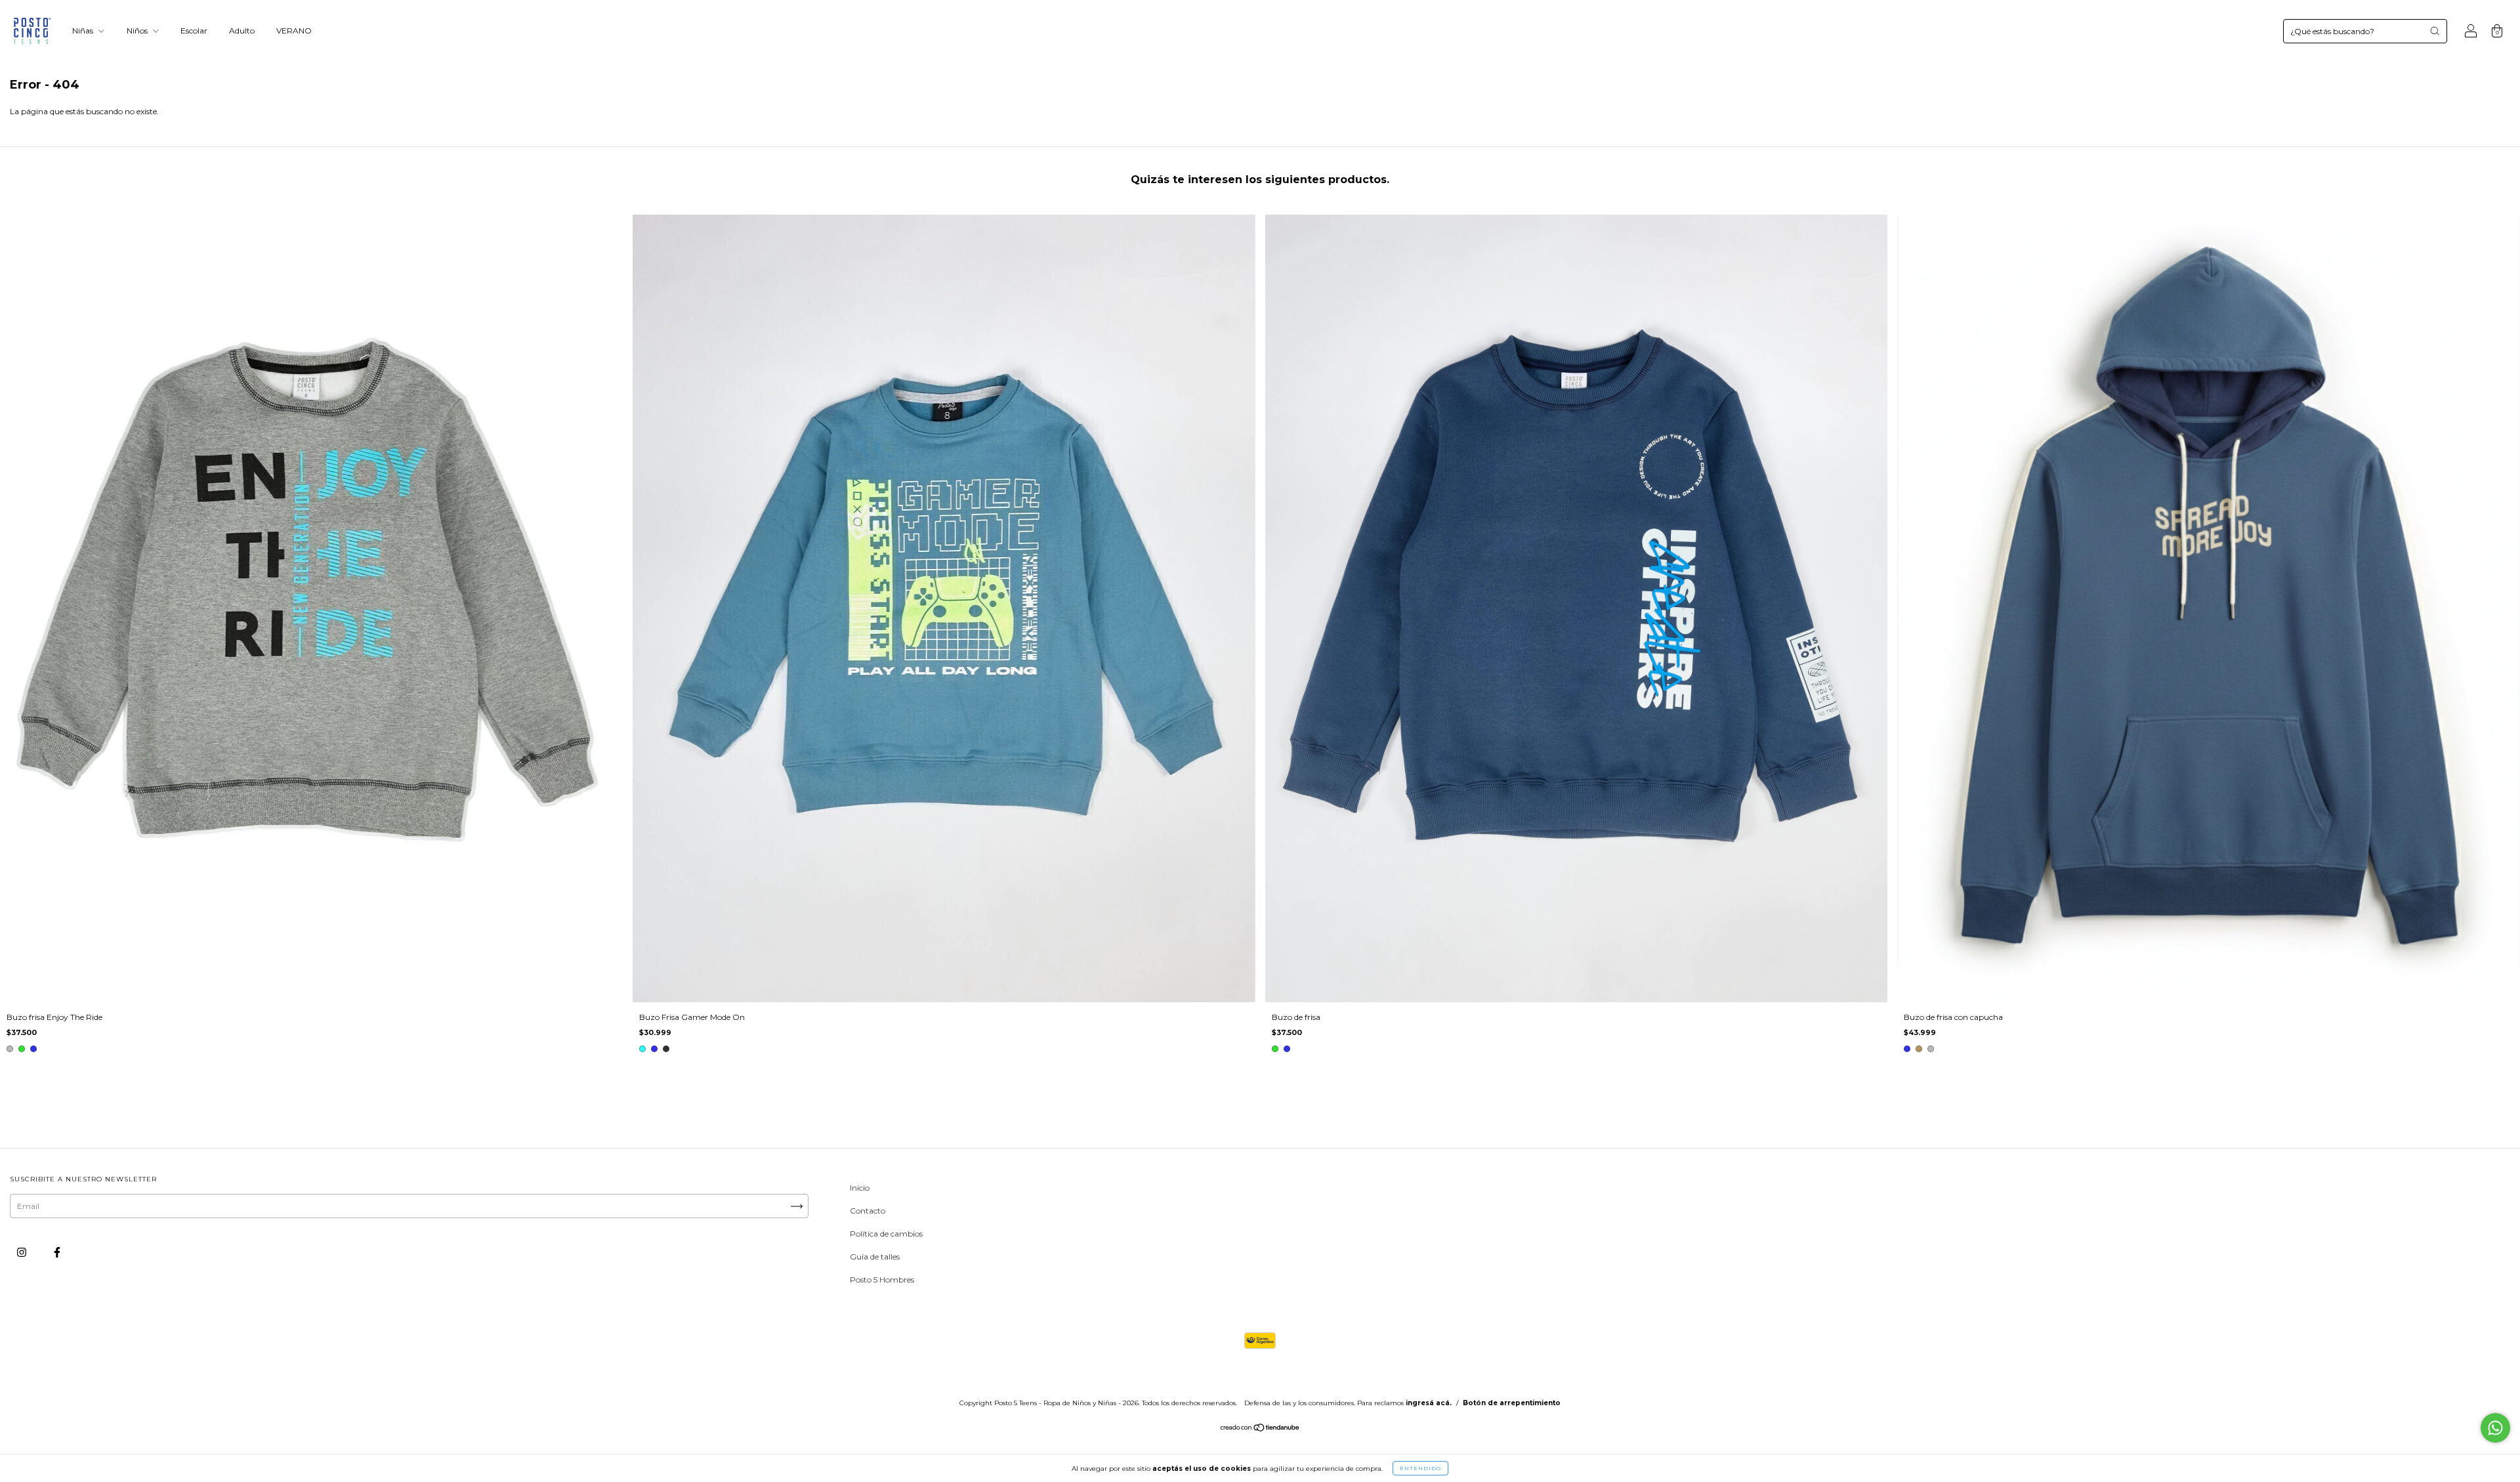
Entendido (1420, 1468)
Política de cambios (886, 1234)
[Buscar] (2435, 31)
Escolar (194, 31)
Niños (138, 31)
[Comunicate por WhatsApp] (2495, 1428)
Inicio (860, 1188)
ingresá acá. (1429, 1403)
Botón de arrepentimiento (1512, 1403)
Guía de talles (875, 1257)
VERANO (294, 31)
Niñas (84, 31)
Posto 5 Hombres (882, 1280)
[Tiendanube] (1260, 1429)
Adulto (242, 31)
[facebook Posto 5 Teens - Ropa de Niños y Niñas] (57, 1252)
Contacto (868, 1211)
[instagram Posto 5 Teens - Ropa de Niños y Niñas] (23, 1252)
